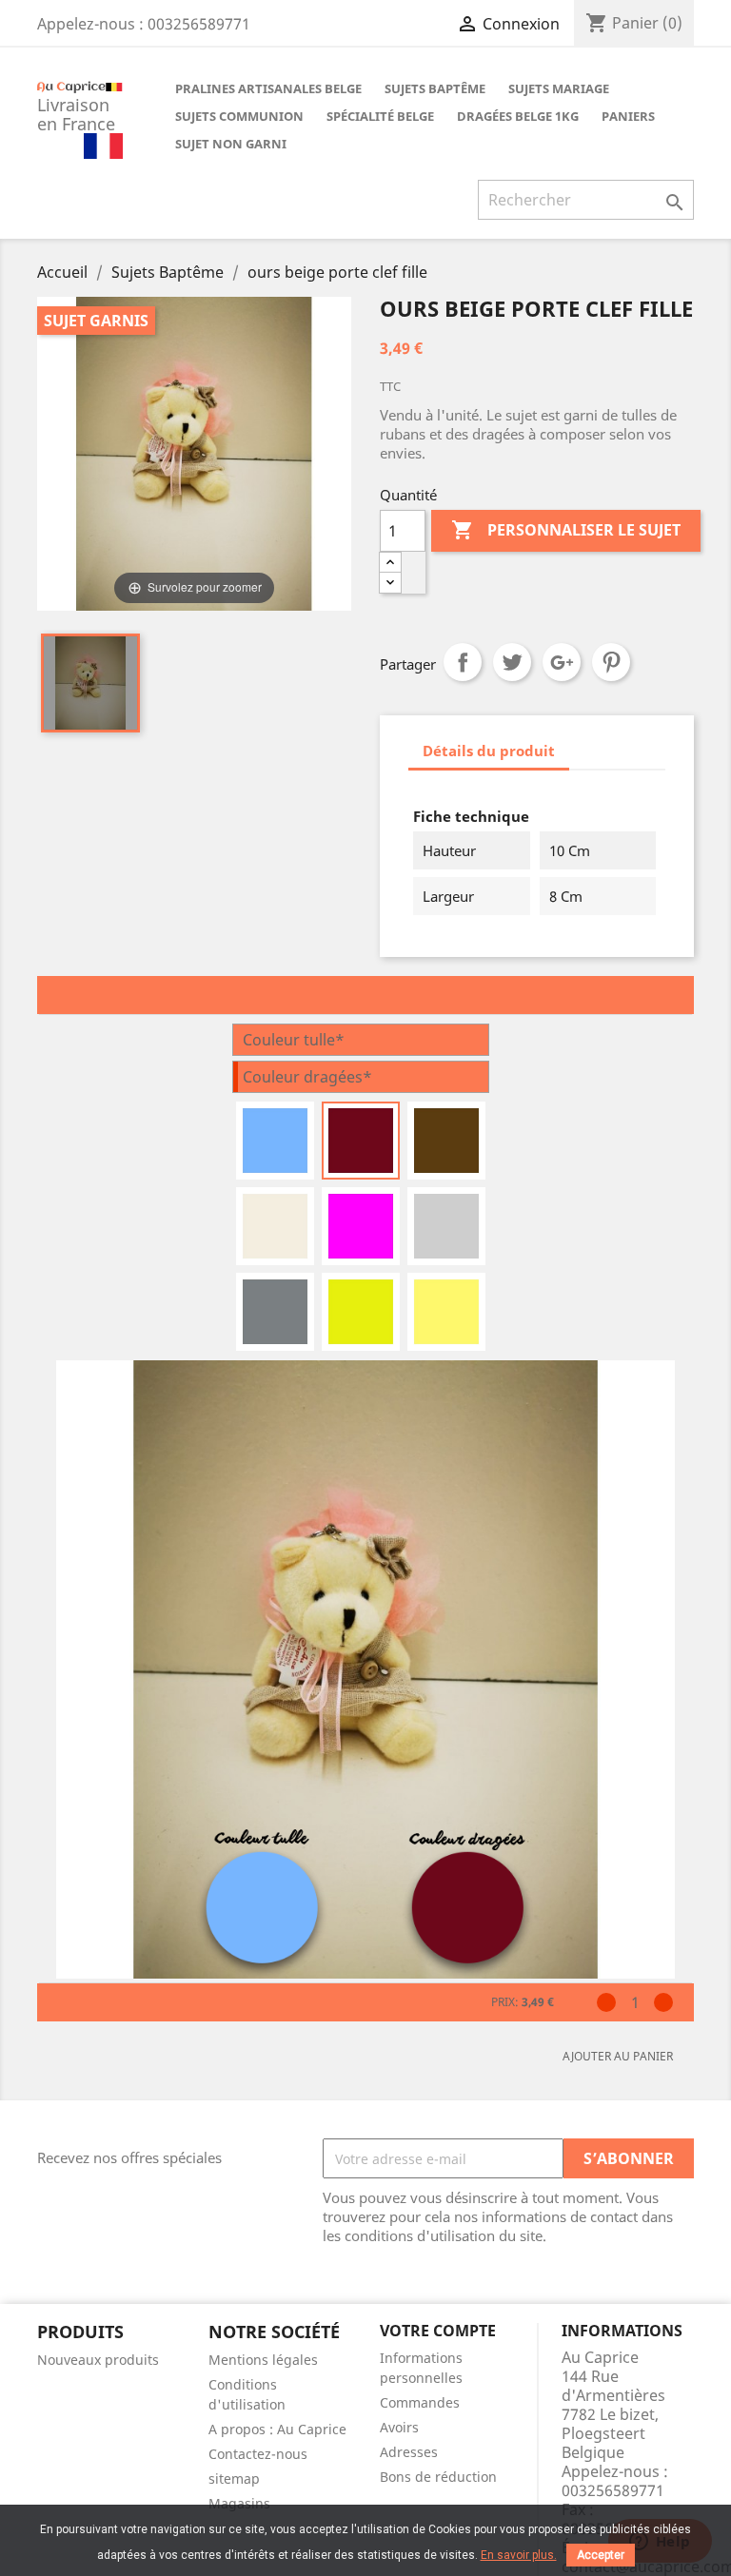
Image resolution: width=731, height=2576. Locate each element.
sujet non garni (231, 144)
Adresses (409, 2452)
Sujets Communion (239, 116)
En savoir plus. (519, 2555)
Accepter (601, 2555)
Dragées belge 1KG (518, 116)
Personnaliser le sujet (566, 530)
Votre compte (438, 2331)
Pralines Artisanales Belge (268, 88)
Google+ (562, 662)
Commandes (420, 2402)
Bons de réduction (438, 2477)
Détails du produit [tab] (489, 751)
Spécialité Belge (380, 116)
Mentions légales (263, 2360)
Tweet (512, 662)
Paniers (628, 116)
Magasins (239, 2503)
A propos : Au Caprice (277, 2429)
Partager (463, 662)
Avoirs (399, 2427)
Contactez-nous (258, 2454)
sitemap (234, 2478)
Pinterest (611, 662)
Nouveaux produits (98, 2360)
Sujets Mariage (559, 88)
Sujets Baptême (435, 88)
